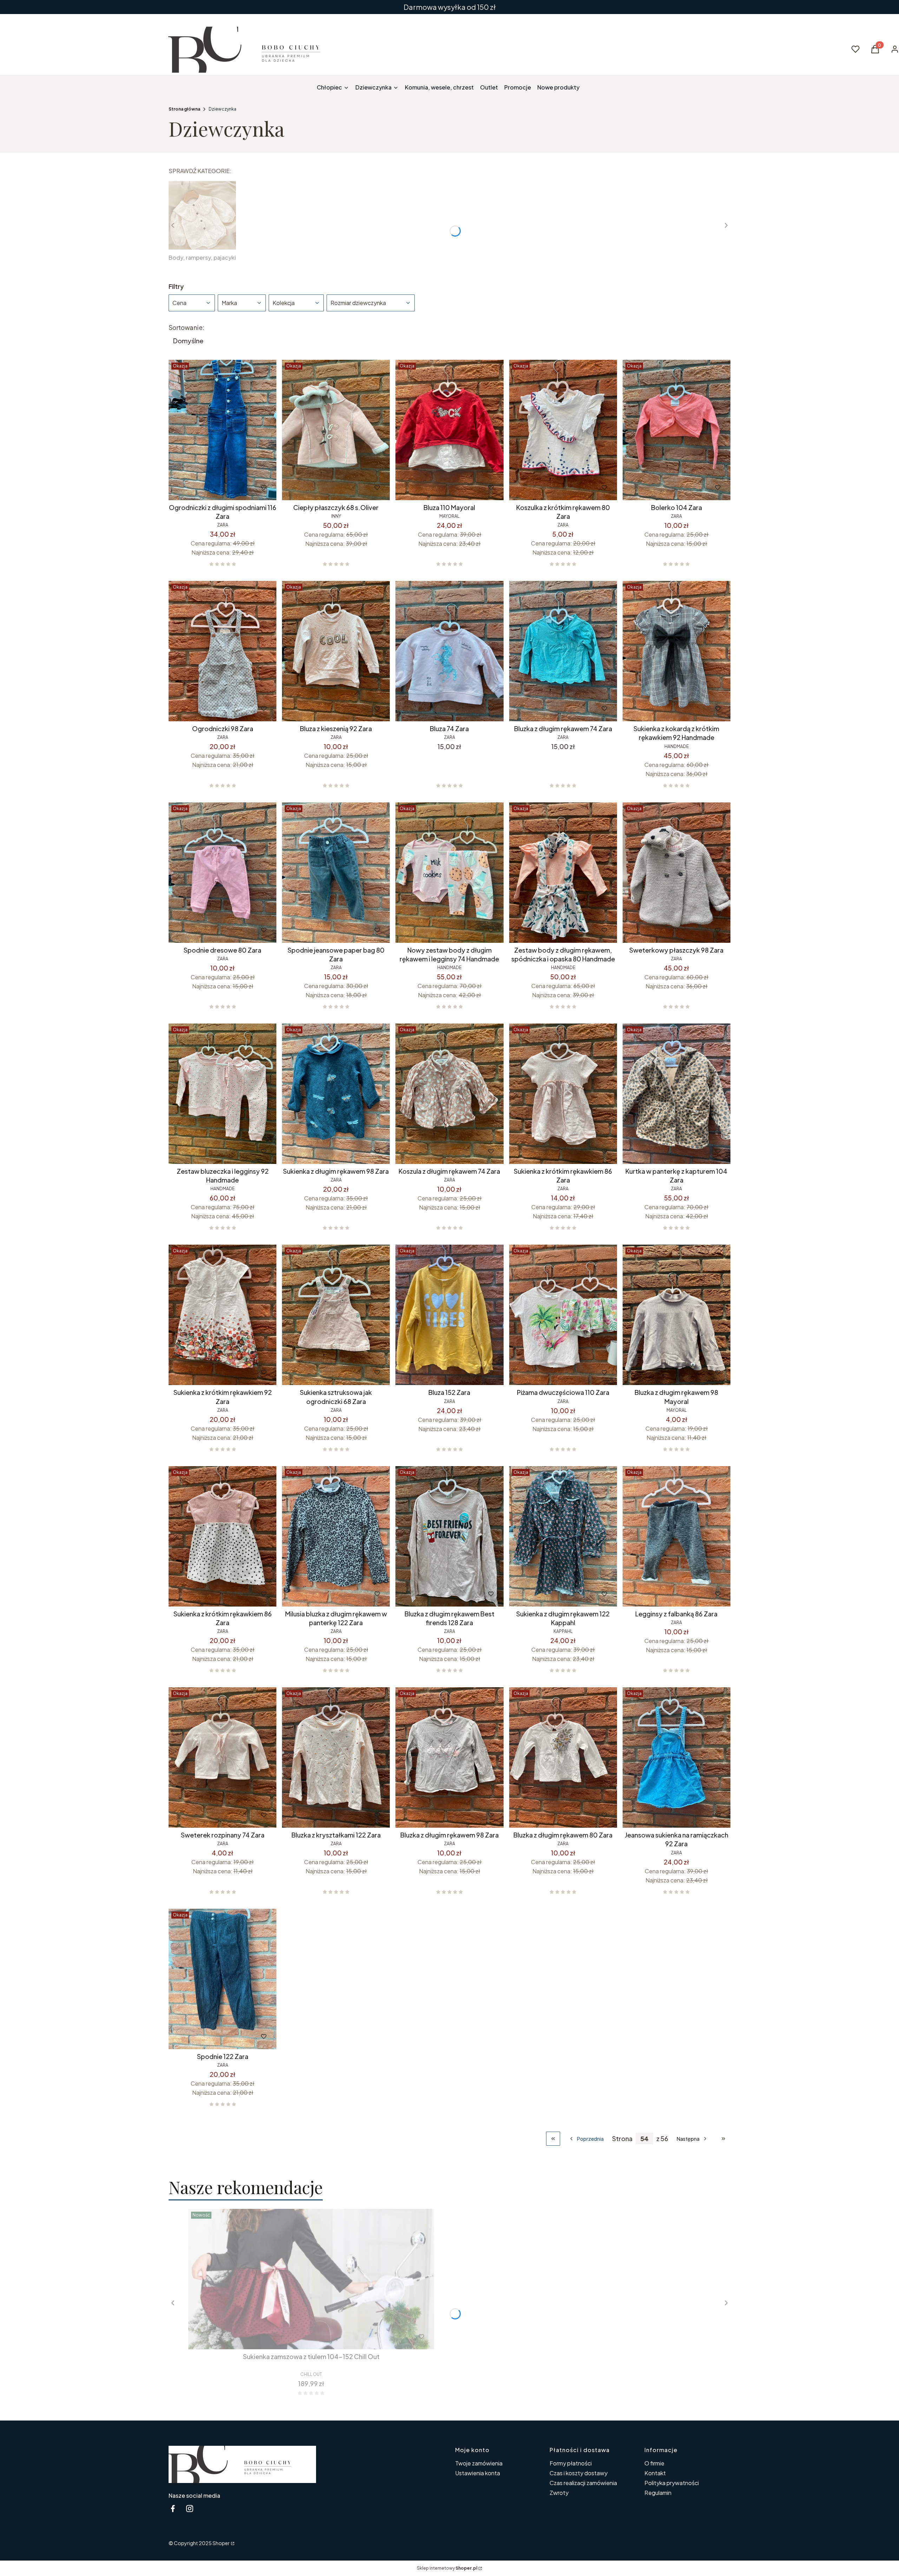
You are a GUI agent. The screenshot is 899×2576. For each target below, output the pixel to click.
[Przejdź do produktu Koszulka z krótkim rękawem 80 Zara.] (563, 430)
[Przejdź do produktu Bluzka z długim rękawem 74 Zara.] (563, 651)
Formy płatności (571, 2463)
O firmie (654, 2463)
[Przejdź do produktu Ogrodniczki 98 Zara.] (222, 651)
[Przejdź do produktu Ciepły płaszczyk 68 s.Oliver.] (336, 430)
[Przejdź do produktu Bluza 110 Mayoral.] (449, 430)
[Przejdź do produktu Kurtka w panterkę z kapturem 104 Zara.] (677, 1094)
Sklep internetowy (447, 2568)
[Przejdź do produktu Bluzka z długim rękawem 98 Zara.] (449, 1757)
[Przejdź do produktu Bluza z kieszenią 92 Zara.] (336, 651)
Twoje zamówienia (479, 2463)
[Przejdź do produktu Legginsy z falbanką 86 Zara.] (677, 1536)
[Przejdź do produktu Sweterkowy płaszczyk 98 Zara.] (677, 873)
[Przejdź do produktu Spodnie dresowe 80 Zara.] (222, 873)
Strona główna (184, 109)
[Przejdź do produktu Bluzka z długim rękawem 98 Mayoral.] (677, 1315)
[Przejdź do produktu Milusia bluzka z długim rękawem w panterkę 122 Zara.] (336, 1536)
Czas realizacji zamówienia (583, 2483)
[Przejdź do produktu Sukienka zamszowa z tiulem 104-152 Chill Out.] (311, 2279)
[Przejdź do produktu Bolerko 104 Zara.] (677, 430)
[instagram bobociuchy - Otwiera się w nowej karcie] (190, 2508)
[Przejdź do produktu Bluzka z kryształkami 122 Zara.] (336, 1757)
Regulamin (658, 2493)
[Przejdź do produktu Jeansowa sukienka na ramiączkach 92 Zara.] (677, 1757)
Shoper (221, 2543)
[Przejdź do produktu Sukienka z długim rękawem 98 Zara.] (336, 1094)
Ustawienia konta (478, 2473)
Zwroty (559, 2493)
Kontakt (655, 2473)
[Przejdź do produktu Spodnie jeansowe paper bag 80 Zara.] (336, 873)
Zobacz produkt (302, 2337)
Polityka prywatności (672, 2483)
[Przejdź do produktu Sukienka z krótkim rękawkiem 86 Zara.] (563, 1094)
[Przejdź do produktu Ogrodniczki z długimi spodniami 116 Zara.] (222, 430)
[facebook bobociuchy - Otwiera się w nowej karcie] (173, 2508)
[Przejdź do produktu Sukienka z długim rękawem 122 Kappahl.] (563, 1536)
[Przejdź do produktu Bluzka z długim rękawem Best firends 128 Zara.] (449, 1536)
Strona (622, 2139)
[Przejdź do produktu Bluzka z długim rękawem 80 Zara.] (563, 1757)
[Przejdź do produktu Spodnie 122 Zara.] (222, 1979)
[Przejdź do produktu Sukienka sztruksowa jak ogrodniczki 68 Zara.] (336, 1315)
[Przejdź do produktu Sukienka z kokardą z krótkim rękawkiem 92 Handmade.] (677, 651)
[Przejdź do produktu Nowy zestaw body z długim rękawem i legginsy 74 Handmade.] (449, 873)
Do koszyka (208, 488)
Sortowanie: (186, 327)
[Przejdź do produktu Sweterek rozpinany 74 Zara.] (222, 1757)
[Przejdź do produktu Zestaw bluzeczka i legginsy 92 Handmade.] (222, 1094)
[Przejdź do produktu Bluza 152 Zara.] (449, 1315)
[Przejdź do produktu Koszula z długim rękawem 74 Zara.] (449, 1094)
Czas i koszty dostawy (579, 2473)
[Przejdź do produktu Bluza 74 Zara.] (449, 651)
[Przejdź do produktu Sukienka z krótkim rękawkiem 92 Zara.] (222, 1315)
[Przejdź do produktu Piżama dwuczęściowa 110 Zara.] (563, 1315)
